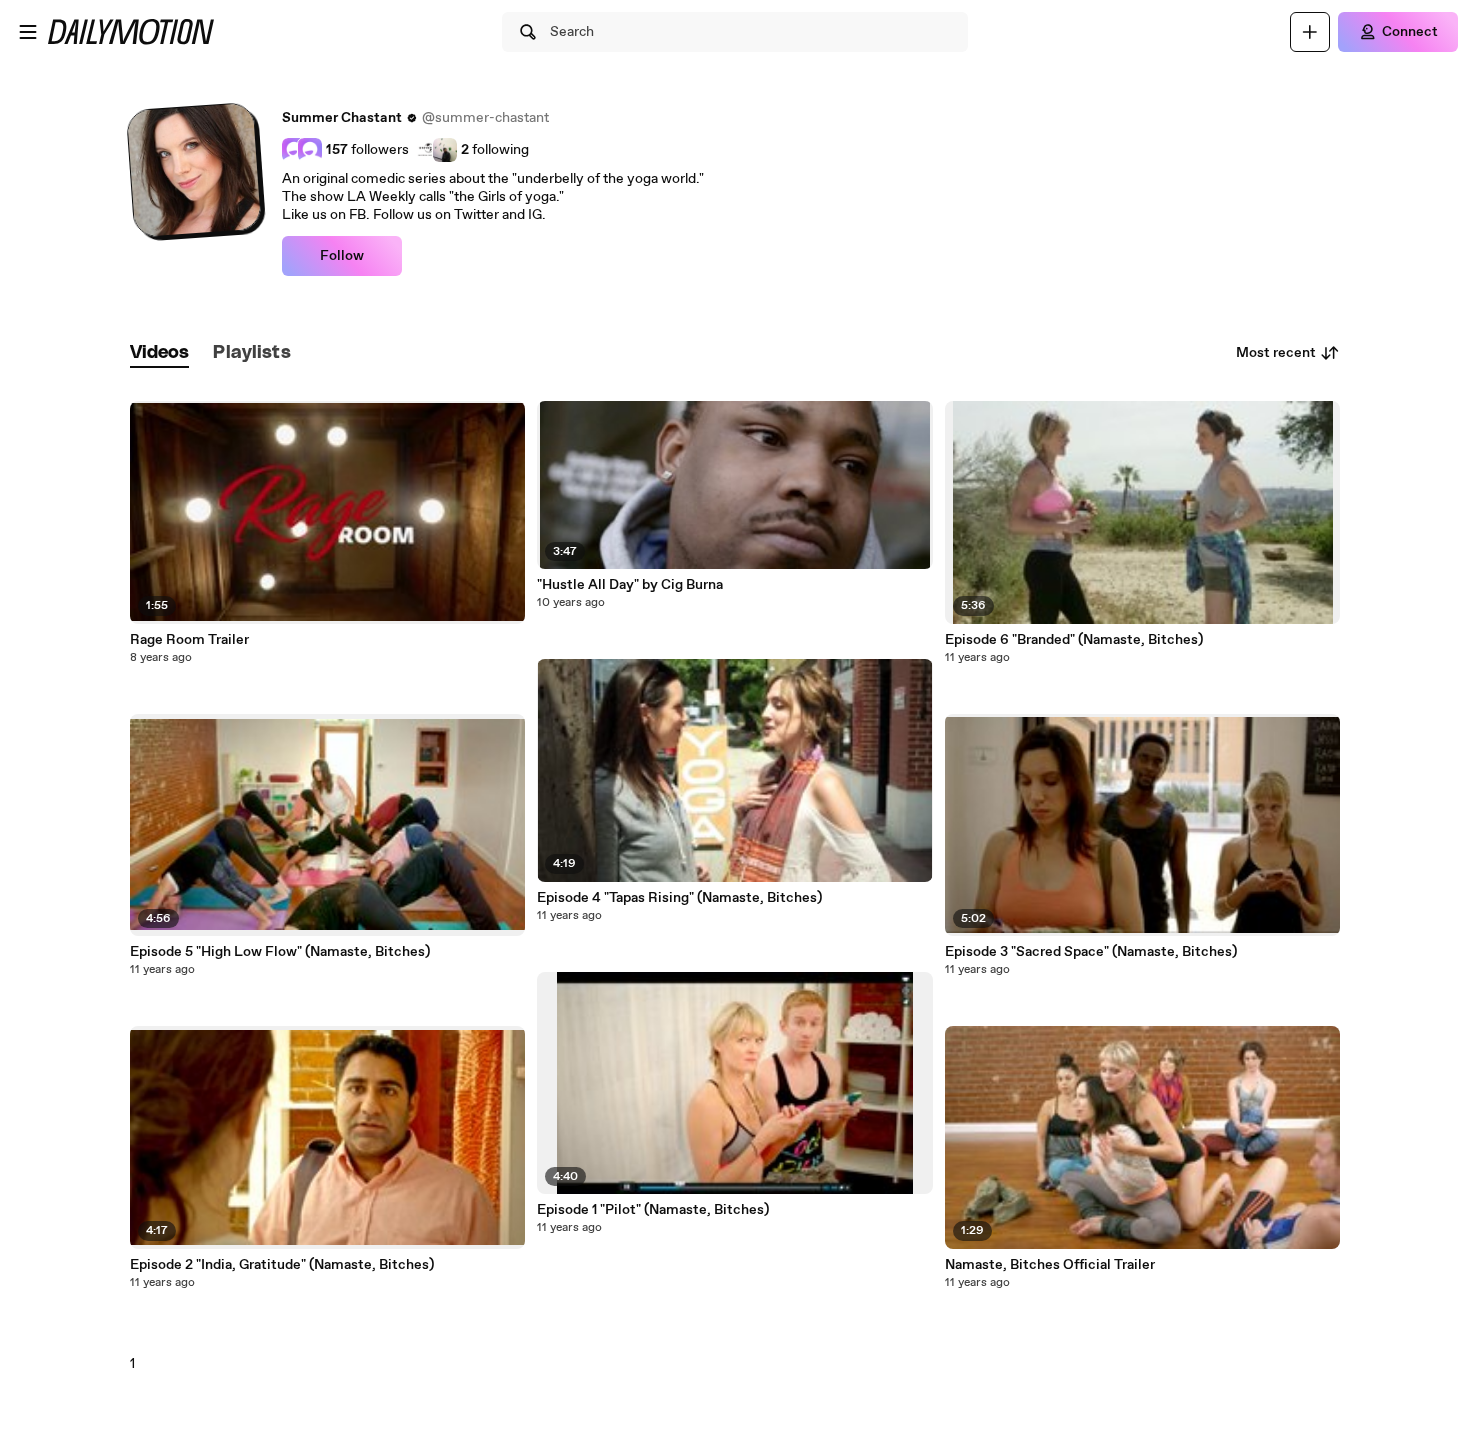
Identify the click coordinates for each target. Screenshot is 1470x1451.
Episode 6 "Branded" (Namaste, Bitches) (1074, 640)
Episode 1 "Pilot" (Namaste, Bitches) (653, 1210)
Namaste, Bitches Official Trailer (1050, 1265)
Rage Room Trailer (189, 640)
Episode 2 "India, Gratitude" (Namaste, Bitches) (282, 1265)
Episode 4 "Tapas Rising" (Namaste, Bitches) (679, 898)
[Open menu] (28, 32)
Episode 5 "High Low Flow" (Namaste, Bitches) (280, 952)
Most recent (1276, 353)
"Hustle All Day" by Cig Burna (630, 585)
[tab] (160, 353)
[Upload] (1310, 32)
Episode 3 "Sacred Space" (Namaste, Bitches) (1091, 952)
